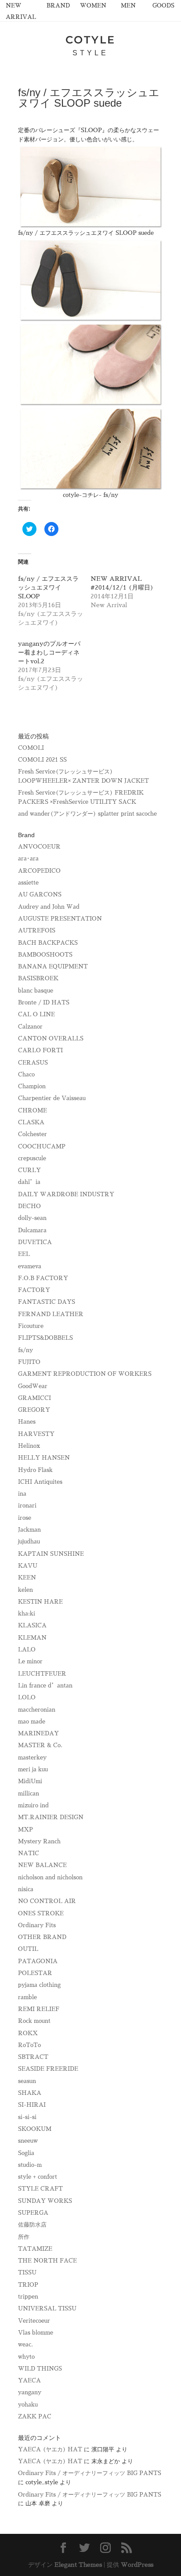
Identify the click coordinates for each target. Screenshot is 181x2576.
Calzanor (30, 1027)
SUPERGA (33, 2213)
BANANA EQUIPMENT (53, 966)
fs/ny (25, 1350)
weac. (25, 2344)
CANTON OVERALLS (51, 1038)
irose (25, 1518)
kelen (25, 1590)
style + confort (38, 2177)
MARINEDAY (38, 1733)
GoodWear (33, 1386)
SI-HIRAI (32, 2105)
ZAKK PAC (35, 2416)
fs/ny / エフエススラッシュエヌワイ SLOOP (48, 587)
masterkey (32, 1758)
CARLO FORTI (40, 1050)
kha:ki (27, 1614)
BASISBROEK (38, 978)
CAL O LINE (36, 1014)
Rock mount (34, 2021)
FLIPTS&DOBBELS (45, 1338)
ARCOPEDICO (39, 871)
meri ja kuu (33, 1769)
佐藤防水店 (32, 2225)
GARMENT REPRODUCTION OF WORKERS (85, 1374)
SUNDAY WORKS (45, 2201)
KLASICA (32, 1625)
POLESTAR (35, 1973)
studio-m (30, 2165)
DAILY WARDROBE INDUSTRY (66, 1194)
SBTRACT (33, 2057)
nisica (26, 1889)
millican (29, 1793)
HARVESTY (36, 1434)
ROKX (28, 2033)
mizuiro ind (33, 1805)
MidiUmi (30, 1781)
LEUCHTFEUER (42, 1674)
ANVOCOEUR (39, 847)
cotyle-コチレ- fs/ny (90, 495)
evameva (30, 1266)
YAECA (29, 2380)
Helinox (29, 1446)
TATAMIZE (35, 2249)
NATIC (29, 1853)
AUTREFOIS (37, 930)
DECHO (29, 1206)
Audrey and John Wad (49, 907)
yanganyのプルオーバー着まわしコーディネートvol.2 (49, 652)
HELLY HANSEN (44, 1458)
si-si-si (27, 2117)
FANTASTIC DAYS (47, 1302)
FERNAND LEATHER (51, 1314)
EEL (24, 1254)
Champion (32, 1086)
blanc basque (36, 991)
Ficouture (31, 1326)
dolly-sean (32, 1218)
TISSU (27, 2272)
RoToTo (29, 2045)
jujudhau (29, 1542)
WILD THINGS (40, 2369)
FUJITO (29, 1362)
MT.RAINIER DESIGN (51, 1817)
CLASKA (31, 1122)
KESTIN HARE (40, 1602)
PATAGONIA (38, 1961)
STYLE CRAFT (40, 2189)
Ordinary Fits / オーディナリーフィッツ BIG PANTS (90, 2473)
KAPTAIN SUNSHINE (51, 1554)
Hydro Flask (35, 1470)
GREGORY (34, 1410)
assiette (28, 883)
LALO (27, 1650)
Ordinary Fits (37, 1925)
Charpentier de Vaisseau (52, 1098)
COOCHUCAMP (42, 1146)
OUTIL (28, 1949)
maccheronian (37, 1710)
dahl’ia (29, 1182)
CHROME (33, 1110)
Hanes (27, 1422)
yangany (30, 2392)
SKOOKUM (35, 2129)
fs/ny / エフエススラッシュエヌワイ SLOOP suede (86, 233)
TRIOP (28, 2285)
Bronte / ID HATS (44, 1002)
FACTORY (34, 1290)
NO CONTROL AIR (47, 1901)
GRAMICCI (34, 1398)
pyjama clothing (39, 1985)
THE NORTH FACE (47, 2261)
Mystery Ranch (39, 1841)
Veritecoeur (34, 2321)
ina (22, 1494)
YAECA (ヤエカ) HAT (50, 2449)
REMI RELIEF (39, 2009)
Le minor (30, 1661)
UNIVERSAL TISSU (47, 2308)
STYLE (90, 53)
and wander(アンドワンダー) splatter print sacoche (87, 814)
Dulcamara (32, 1230)
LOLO (27, 1697)
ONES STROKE (41, 1913)
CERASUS (33, 1063)
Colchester (33, 1134)
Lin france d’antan (45, 1686)
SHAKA (30, 2093)
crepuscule (32, 1158)
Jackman (29, 1530)
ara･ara (28, 858)
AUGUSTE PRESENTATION (60, 919)
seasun (27, 2081)
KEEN (27, 1578)
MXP (25, 1829)
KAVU (28, 1566)
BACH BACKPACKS (48, 943)
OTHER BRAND (42, 1937)
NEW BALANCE (42, 1865)
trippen (28, 2297)
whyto (26, 2357)
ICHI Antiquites (40, 1482)
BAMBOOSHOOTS (45, 955)
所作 (24, 2237)
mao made (32, 1722)
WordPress (137, 2565)
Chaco (26, 1074)
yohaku (28, 2405)
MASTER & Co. (40, 1745)
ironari (27, 1506)
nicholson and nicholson (50, 1877)
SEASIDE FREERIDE (48, 2069)
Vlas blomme (36, 2333)
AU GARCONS (40, 894)
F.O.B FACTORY (43, 1278)
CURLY (29, 1170)
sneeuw (28, 2141)
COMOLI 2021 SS (42, 760)
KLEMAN (32, 1638)
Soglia (26, 2153)
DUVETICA (35, 1242)
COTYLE (90, 40)
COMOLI (31, 748)
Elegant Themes (78, 2565)
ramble (27, 1997)
